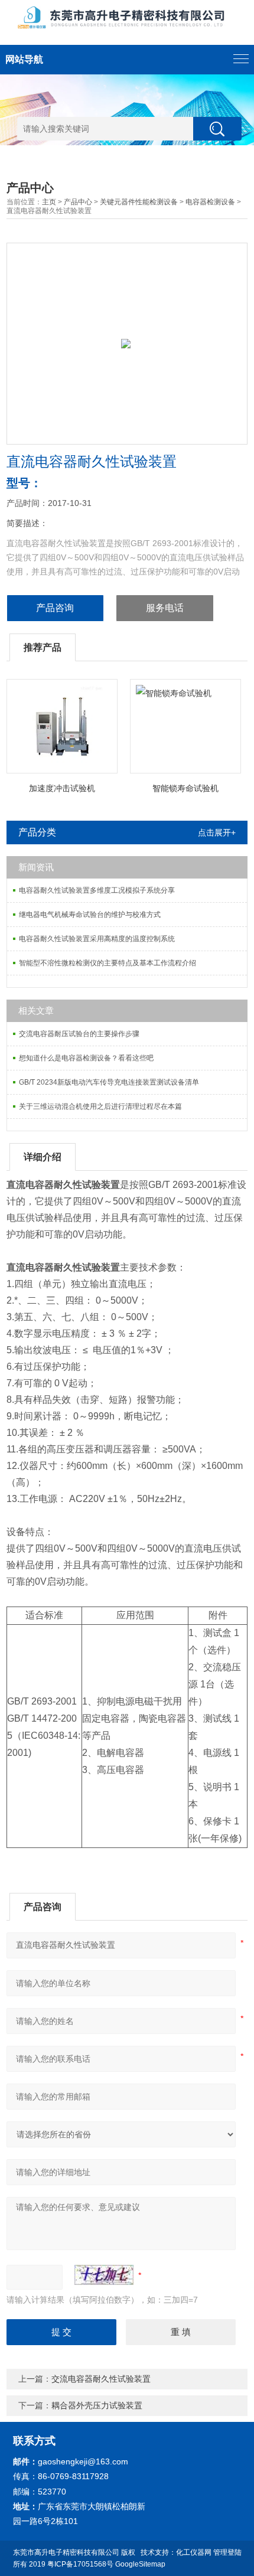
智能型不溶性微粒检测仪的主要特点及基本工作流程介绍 (108, 963)
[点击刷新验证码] (104, 2275)
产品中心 (78, 202)
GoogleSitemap (140, 2564)
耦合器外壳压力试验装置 (97, 2405)
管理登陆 (227, 2552)
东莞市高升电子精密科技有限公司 (66, 2552)
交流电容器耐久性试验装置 (101, 2379)
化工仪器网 (194, 2552)
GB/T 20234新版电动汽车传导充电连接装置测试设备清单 (109, 1082)
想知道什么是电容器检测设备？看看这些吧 (86, 1058)
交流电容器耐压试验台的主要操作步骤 (79, 1034)
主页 (49, 202)
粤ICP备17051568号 (80, 2564)
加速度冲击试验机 (62, 788)
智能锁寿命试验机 (185, 788)
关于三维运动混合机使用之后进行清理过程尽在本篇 (100, 1106)
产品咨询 (55, 608)
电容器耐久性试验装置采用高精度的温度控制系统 (97, 939)
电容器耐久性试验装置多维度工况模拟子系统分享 (97, 890)
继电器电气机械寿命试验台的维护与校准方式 (90, 915)
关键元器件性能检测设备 (139, 202)
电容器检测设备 (210, 202)
